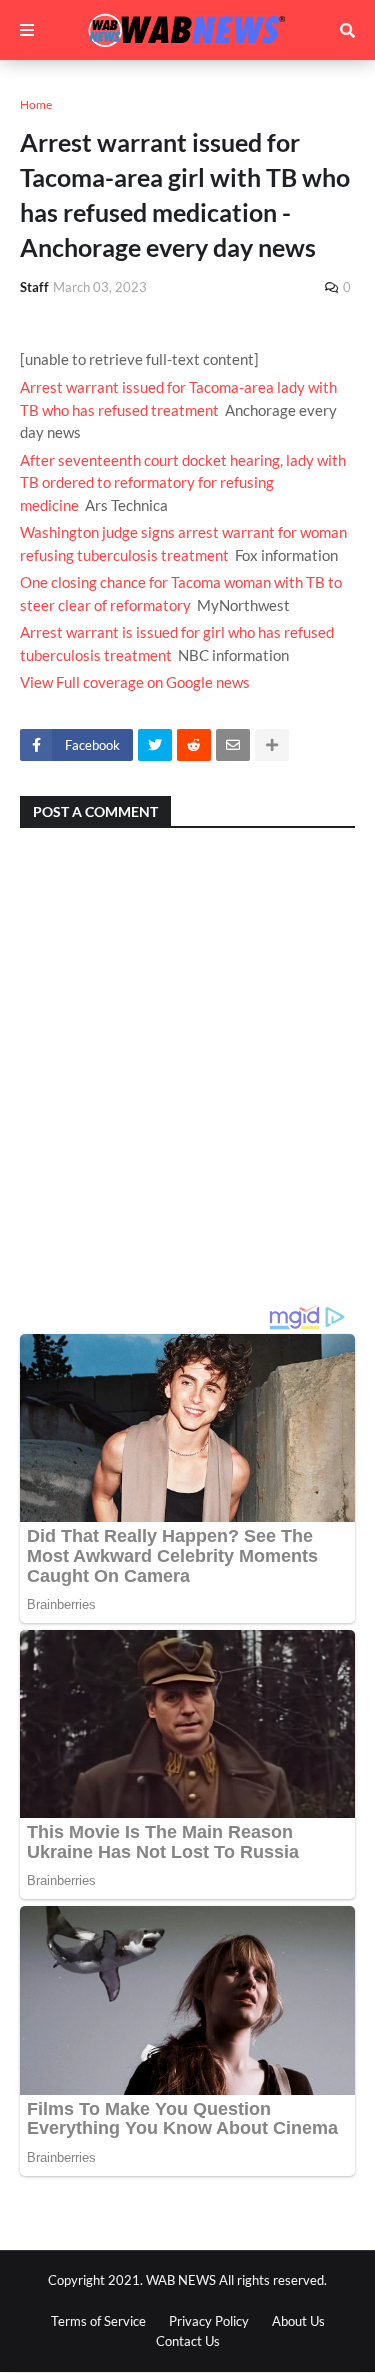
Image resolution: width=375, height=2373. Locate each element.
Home (36, 104)
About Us (298, 2321)
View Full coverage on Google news (135, 682)
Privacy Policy (209, 2321)
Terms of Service (98, 2321)
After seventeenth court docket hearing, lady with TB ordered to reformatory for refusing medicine (183, 482)
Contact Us (188, 2341)
